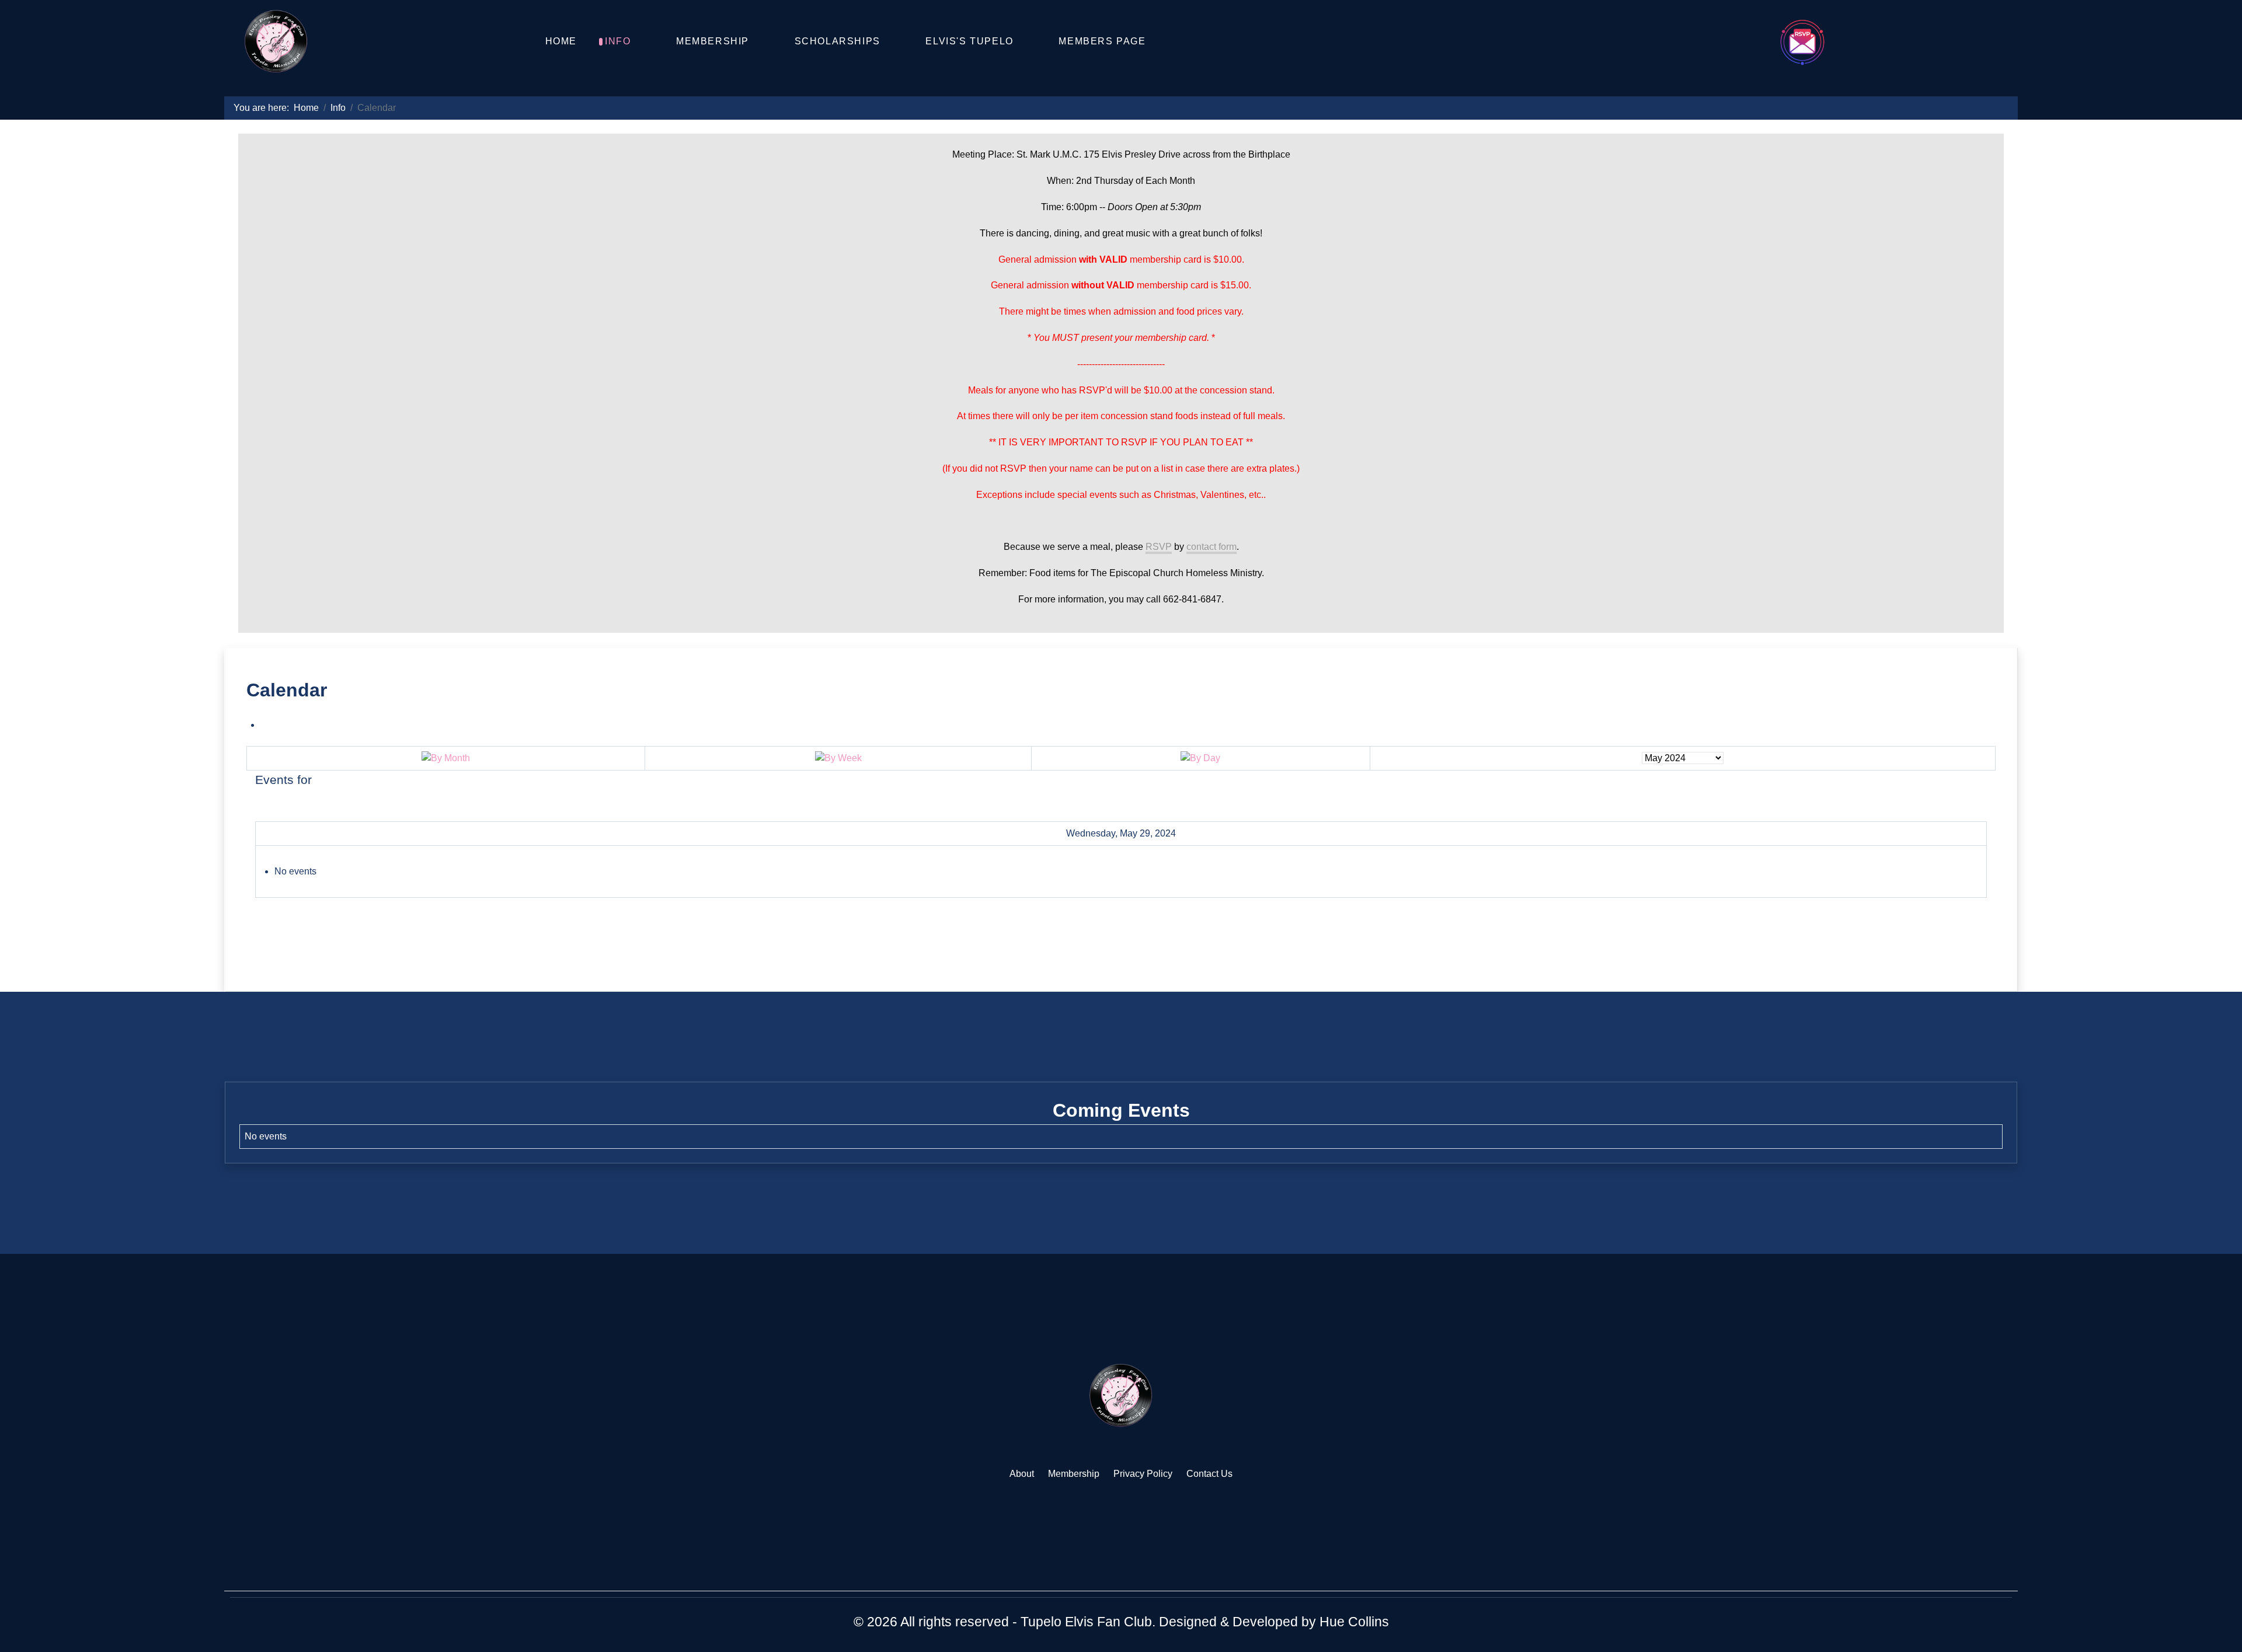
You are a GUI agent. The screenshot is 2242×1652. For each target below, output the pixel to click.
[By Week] (838, 758)
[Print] (264, 725)
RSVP (1159, 547)
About (1022, 1474)
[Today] (1200, 758)
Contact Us (1209, 1474)
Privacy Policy (1143, 1474)
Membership (1074, 1474)
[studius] (1121, 1395)
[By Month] (446, 758)
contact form (1211, 547)
